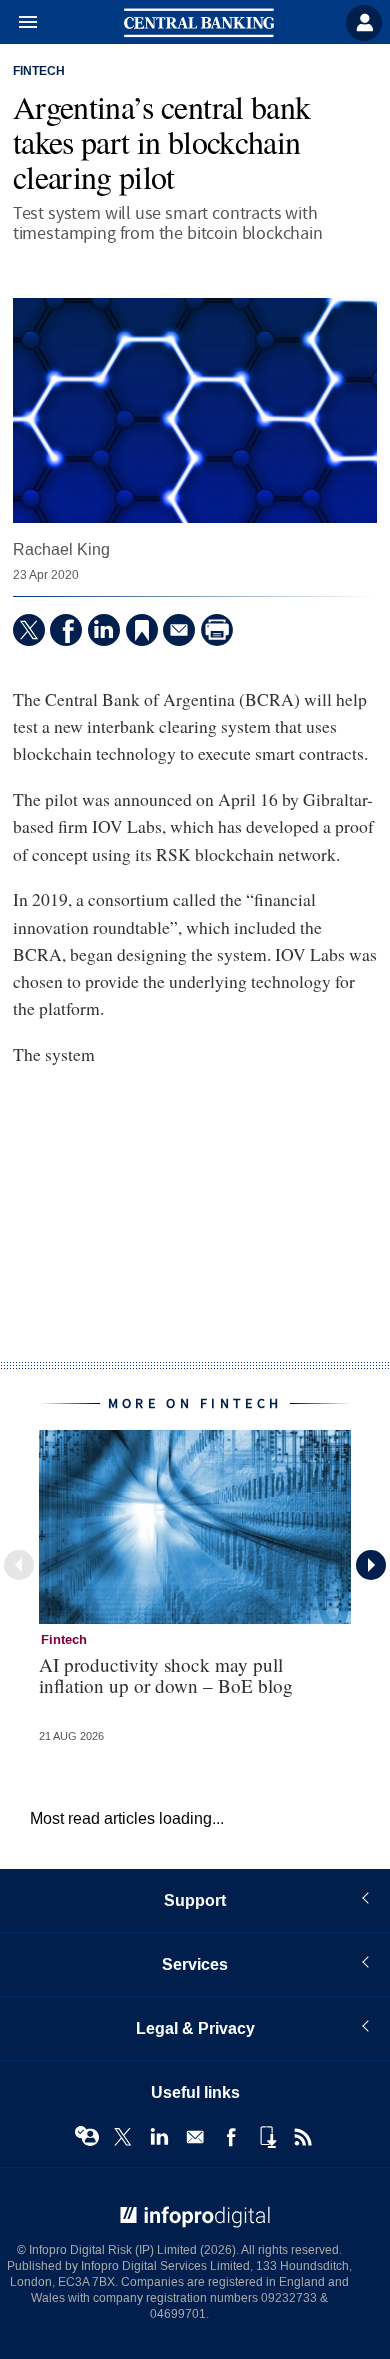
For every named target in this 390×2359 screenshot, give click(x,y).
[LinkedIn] (104, 630)
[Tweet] (29, 630)
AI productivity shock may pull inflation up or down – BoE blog (166, 1675)
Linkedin (159, 2137)
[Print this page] (217, 630)
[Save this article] (142, 630)
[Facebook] (66, 630)
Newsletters (195, 2137)
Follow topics (87, 2137)
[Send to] (179, 630)
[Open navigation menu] (19, 23)
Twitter (123, 2137)
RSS (303, 2137)
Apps (267, 2137)
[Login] (364, 23)
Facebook (231, 2137)
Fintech (39, 72)
